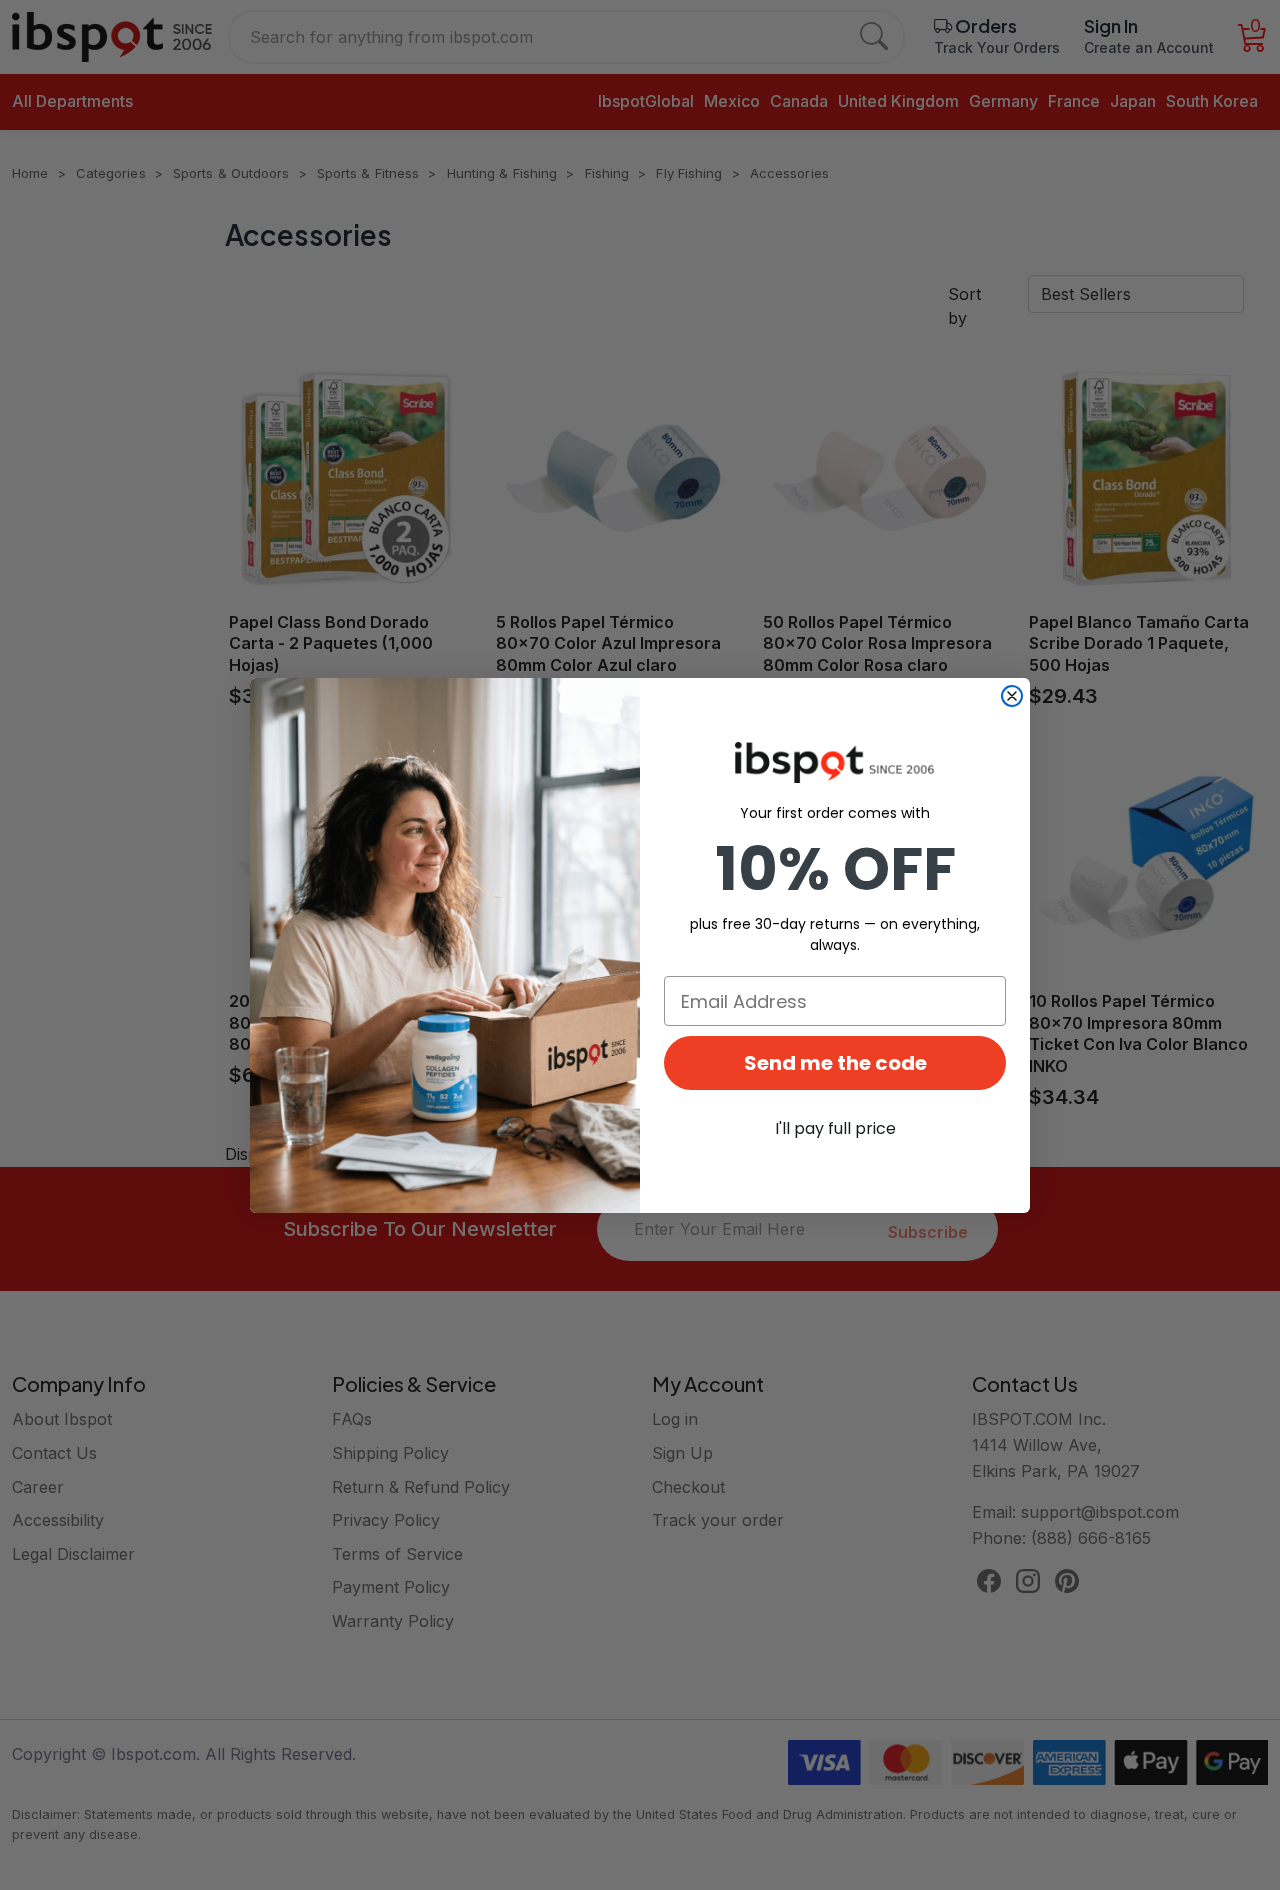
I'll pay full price (835, 1128)
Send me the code (835, 1063)
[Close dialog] (1012, 696)
